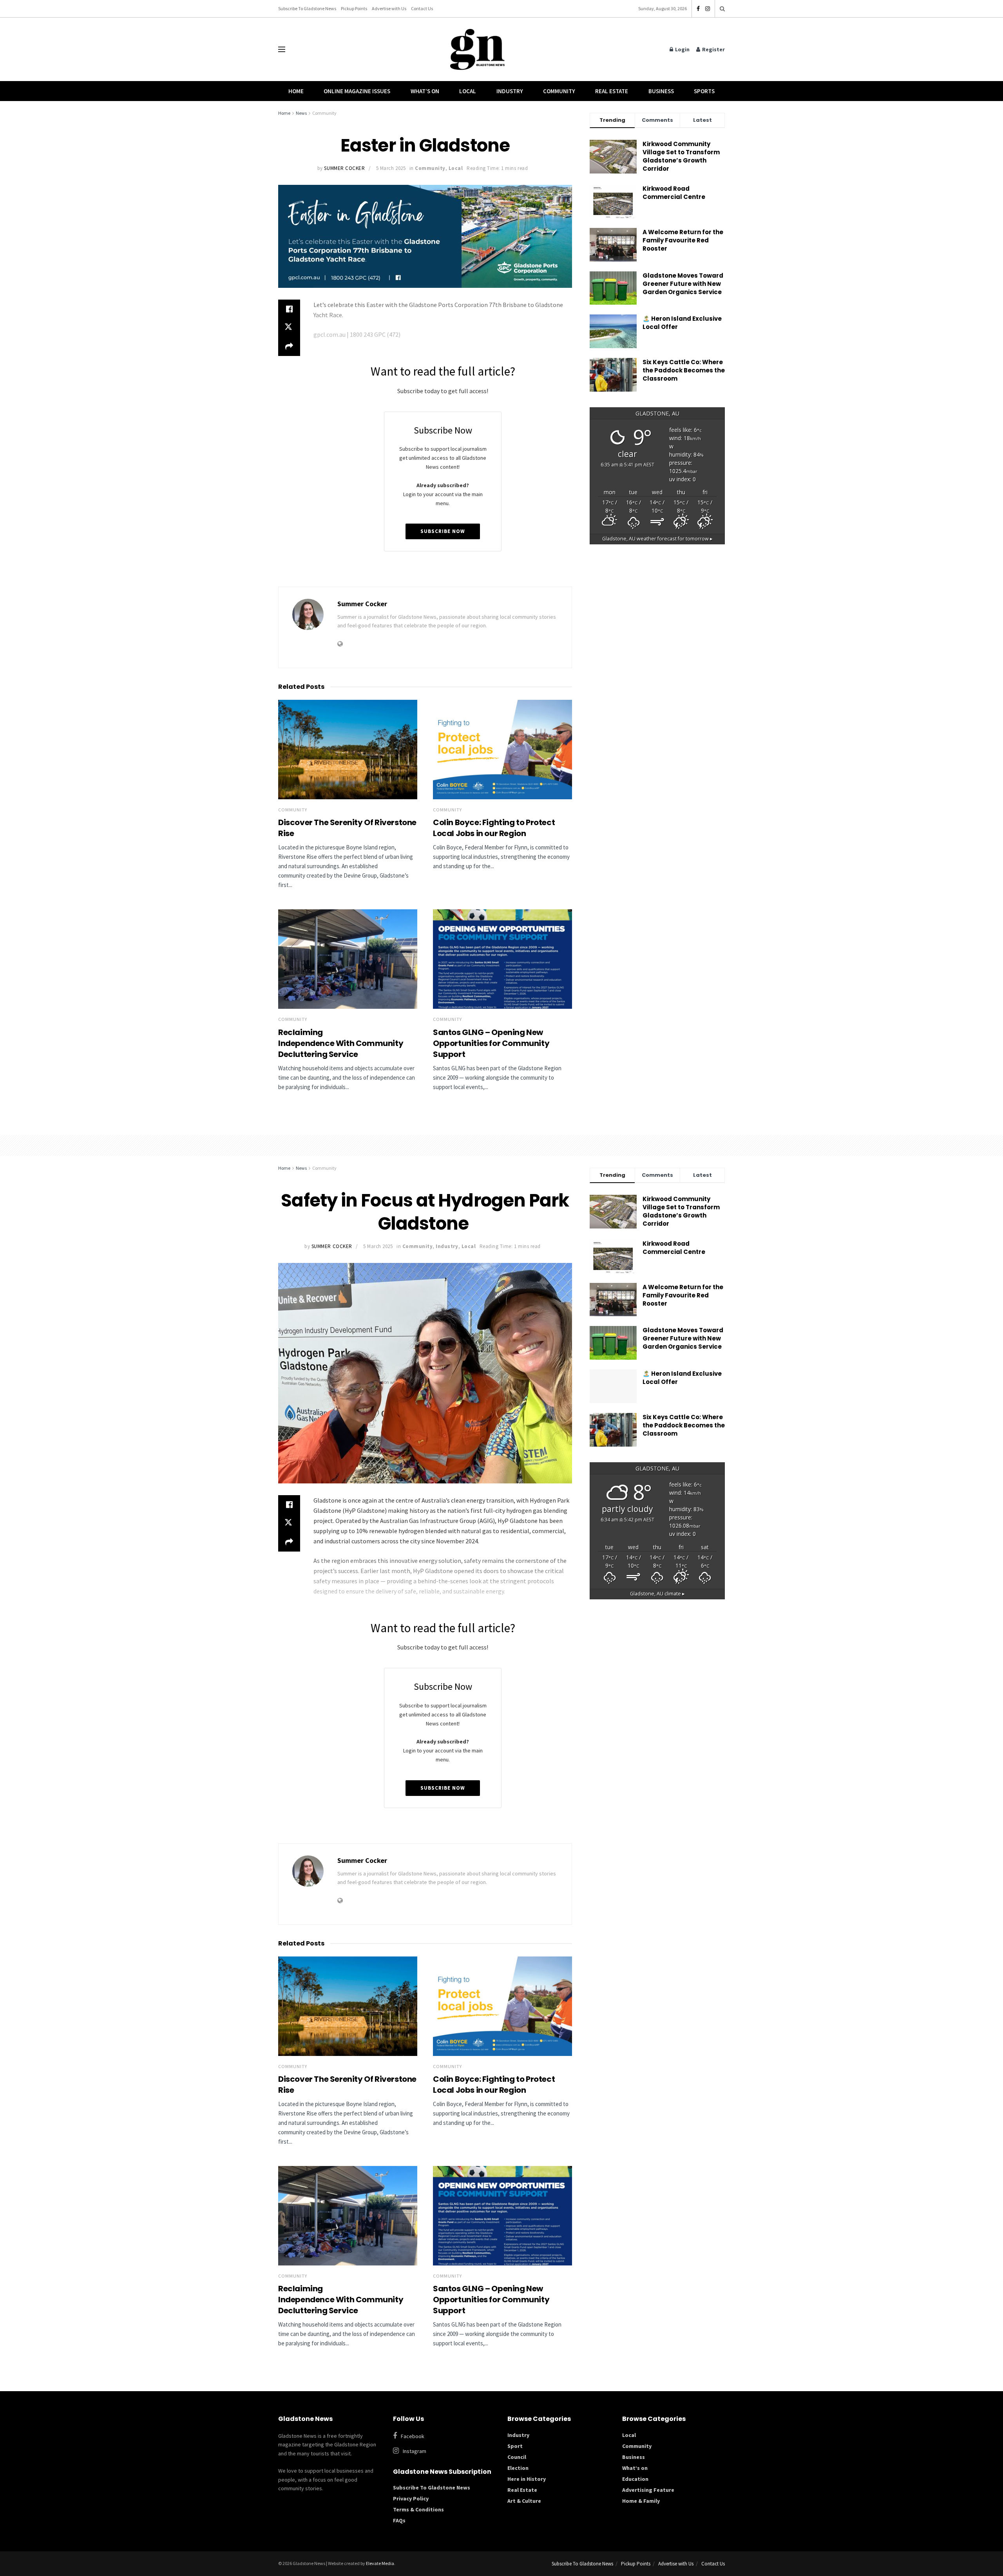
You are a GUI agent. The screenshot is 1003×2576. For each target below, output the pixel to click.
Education (635, 2479)
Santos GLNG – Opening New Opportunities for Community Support (491, 1043)
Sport (515, 2446)
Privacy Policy (411, 2498)
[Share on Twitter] (289, 328)
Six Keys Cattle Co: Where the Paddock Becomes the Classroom (684, 370)
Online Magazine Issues (357, 91)
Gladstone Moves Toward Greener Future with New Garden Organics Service (683, 284)
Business (661, 91)
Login (682, 49)
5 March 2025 (391, 168)
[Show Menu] (282, 49)
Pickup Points (354, 8)
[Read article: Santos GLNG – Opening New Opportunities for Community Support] (502, 959)
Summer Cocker (344, 168)
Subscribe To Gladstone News (307, 8)
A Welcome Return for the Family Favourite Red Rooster (683, 240)
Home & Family (641, 2501)
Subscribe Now (443, 531)
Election (518, 2468)
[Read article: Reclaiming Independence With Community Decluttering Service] (348, 959)
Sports (704, 91)
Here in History (527, 2479)
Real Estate (612, 91)
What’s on (635, 2468)
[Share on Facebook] (289, 309)
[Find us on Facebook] (698, 9)
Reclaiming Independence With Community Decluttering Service (341, 1043)
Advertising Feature (648, 2490)
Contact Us (422, 8)
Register (713, 49)
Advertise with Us (389, 8)
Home (296, 91)
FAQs (399, 2520)
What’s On (425, 91)
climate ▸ (657, 1594)
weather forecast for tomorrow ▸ (657, 539)
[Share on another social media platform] (289, 347)
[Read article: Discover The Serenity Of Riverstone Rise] (348, 750)
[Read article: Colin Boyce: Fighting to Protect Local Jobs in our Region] (502, 750)
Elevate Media (380, 2563)
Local (468, 91)
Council (517, 2457)
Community (559, 91)
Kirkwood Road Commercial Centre (674, 193)
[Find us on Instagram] (708, 9)
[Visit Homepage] (478, 50)
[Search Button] (722, 9)
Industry (510, 91)
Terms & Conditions (418, 2509)
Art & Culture (524, 2501)
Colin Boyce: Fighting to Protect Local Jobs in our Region (494, 828)
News (301, 113)
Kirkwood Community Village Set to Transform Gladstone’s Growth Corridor (681, 156)
